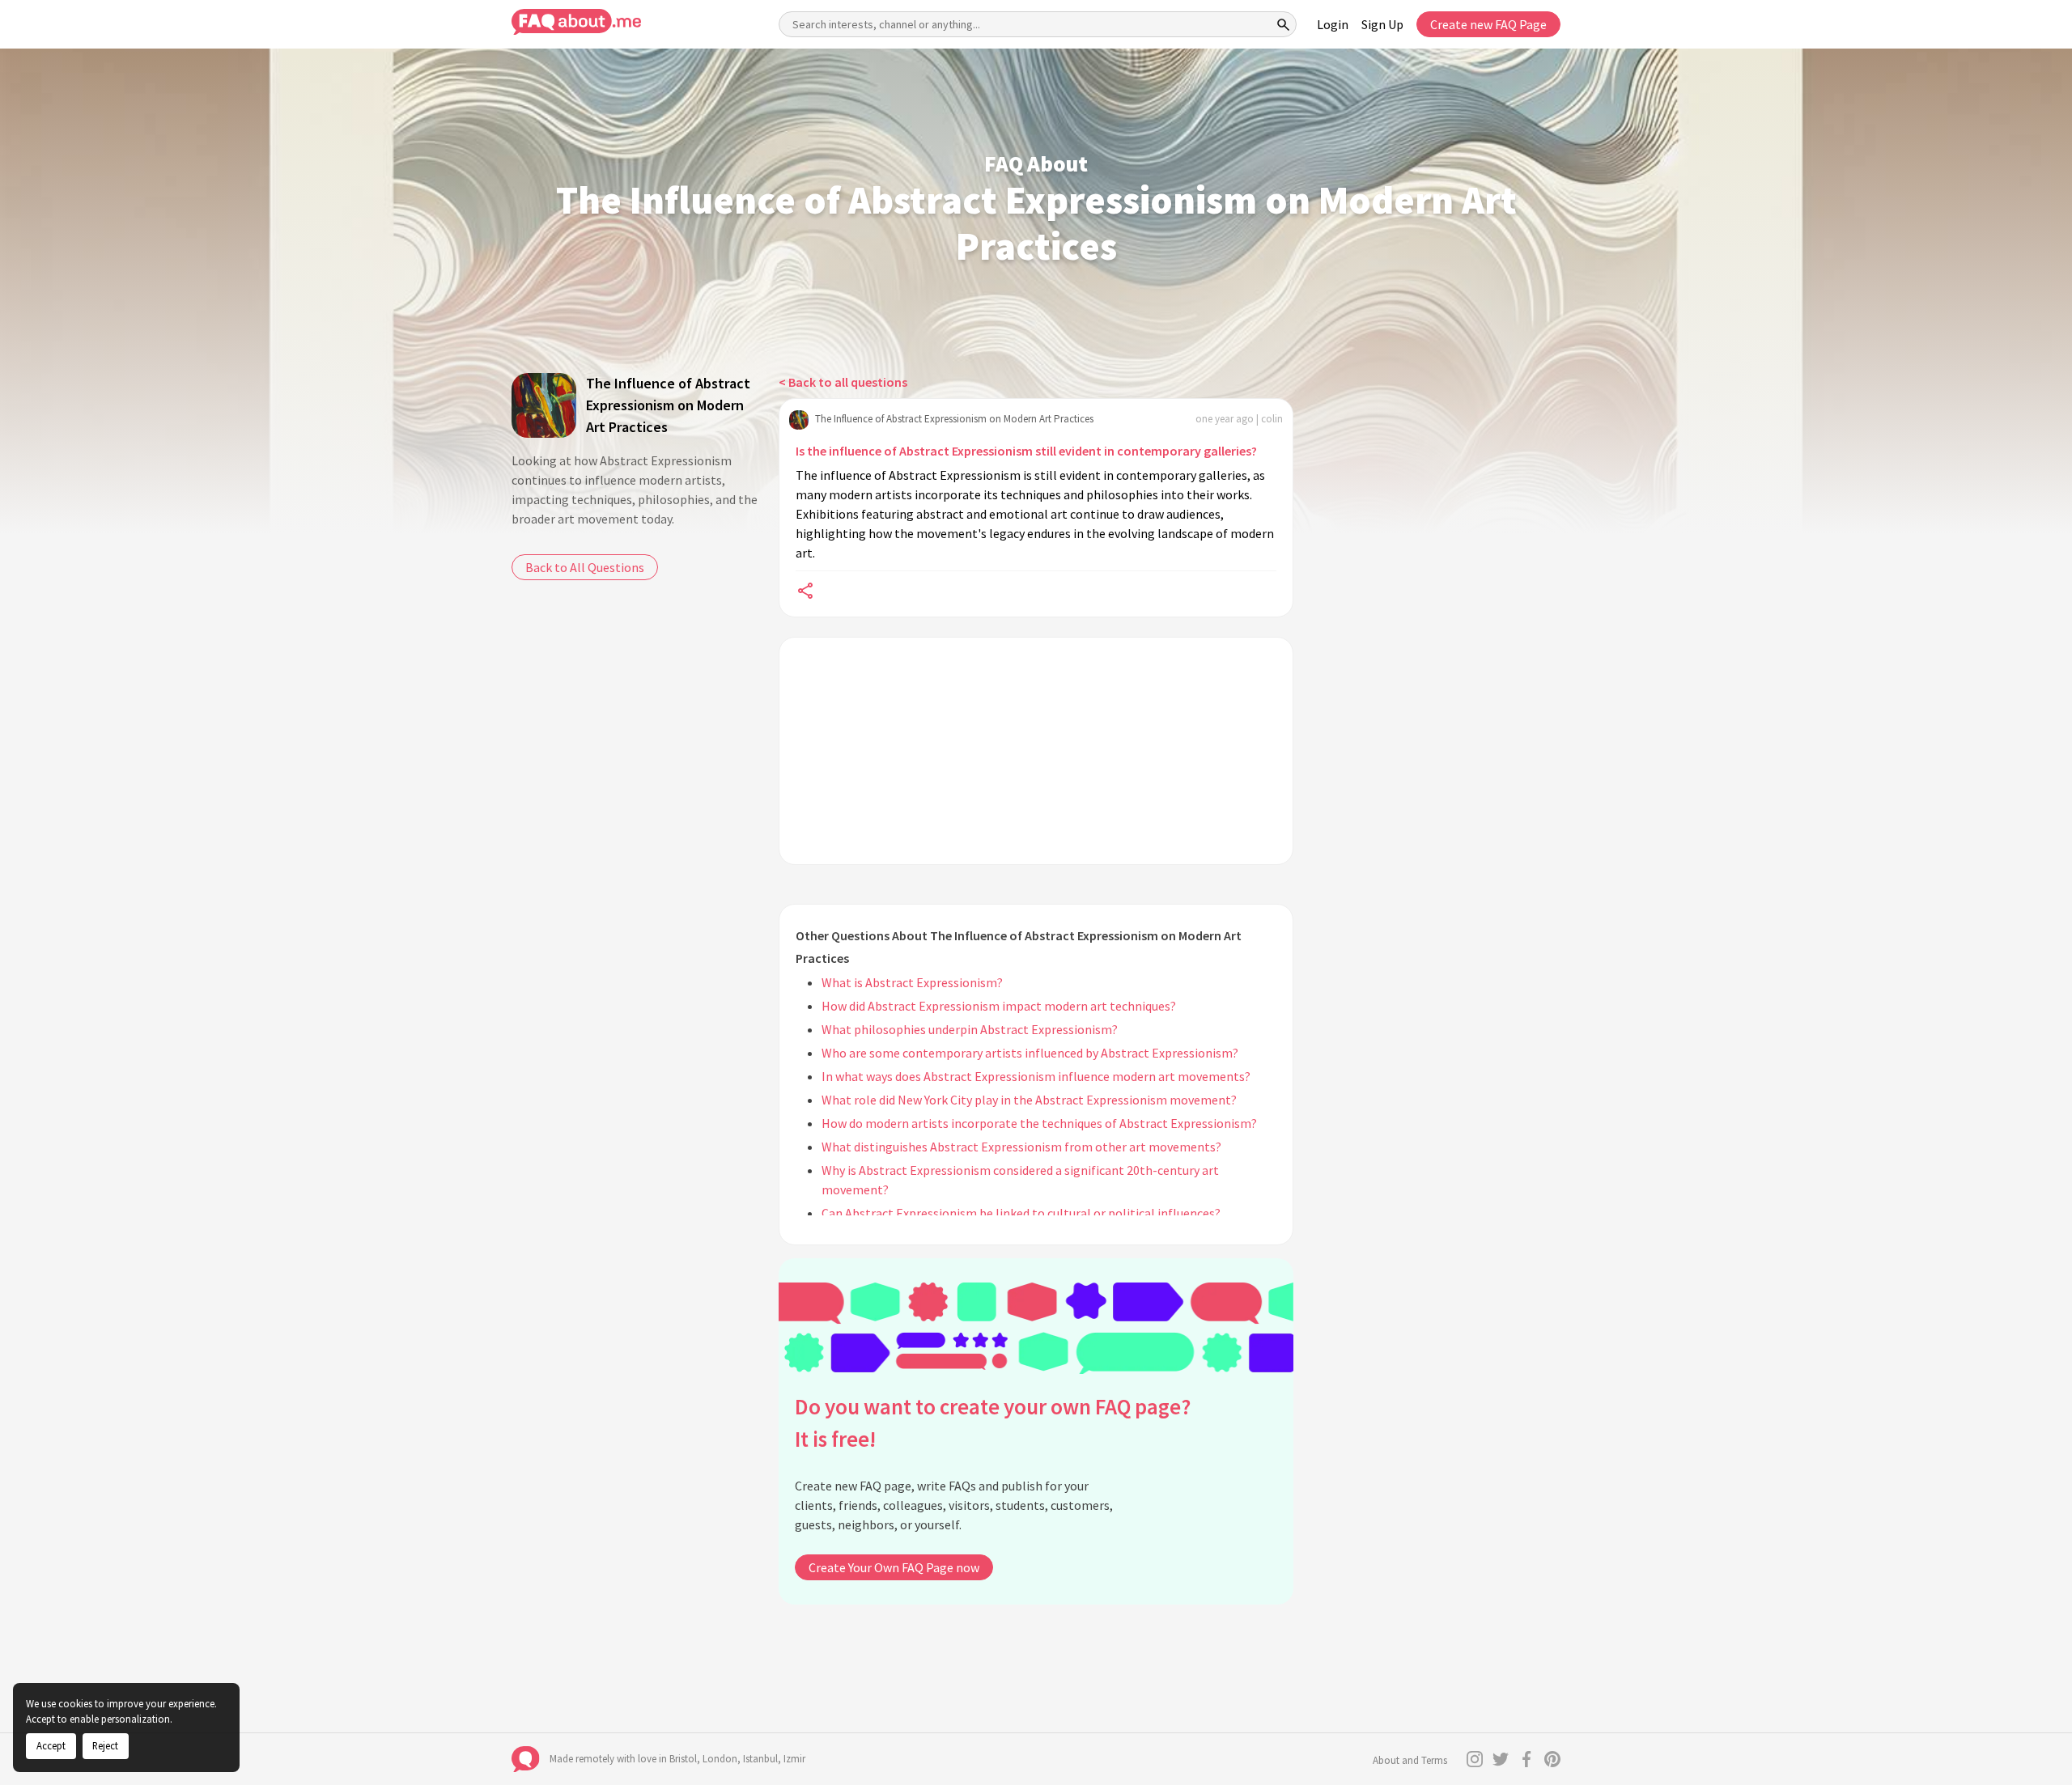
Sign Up (1382, 24)
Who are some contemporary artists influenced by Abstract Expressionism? (1030, 1053)
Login (1333, 24)
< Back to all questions (843, 382)
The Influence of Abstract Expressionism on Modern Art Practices (668, 405)
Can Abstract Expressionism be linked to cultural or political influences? (1021, 1213)
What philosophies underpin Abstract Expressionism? (970, 1029)
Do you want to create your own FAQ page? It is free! (993, 1423)
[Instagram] (1475, 1759)
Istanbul (760, 1759)
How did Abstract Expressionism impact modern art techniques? (999, 1006)
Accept (51, 1745)
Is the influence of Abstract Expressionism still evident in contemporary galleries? (1026, 451)
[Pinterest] (1552, 1759)
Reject (105, 1745)
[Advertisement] (1036, 751)
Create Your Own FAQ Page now (894, 1567)
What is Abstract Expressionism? (912, 982)
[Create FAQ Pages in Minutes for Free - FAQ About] (576, 22)
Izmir (794, 1759)
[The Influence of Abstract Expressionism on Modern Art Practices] (544, 405)
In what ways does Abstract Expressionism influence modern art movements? (1036, 1076)
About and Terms (1410, 1760)
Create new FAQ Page (1488, 24)
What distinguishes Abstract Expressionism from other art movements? (1021, 1147)
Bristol (683, 1759)
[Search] (1284, 24)
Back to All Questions (585, 567)
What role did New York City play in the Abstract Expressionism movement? (1029, 1100)
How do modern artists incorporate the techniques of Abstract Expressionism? (1039, 1123)
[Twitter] (1501, 1759)
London (720, 1759)
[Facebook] (1526, 1759)
